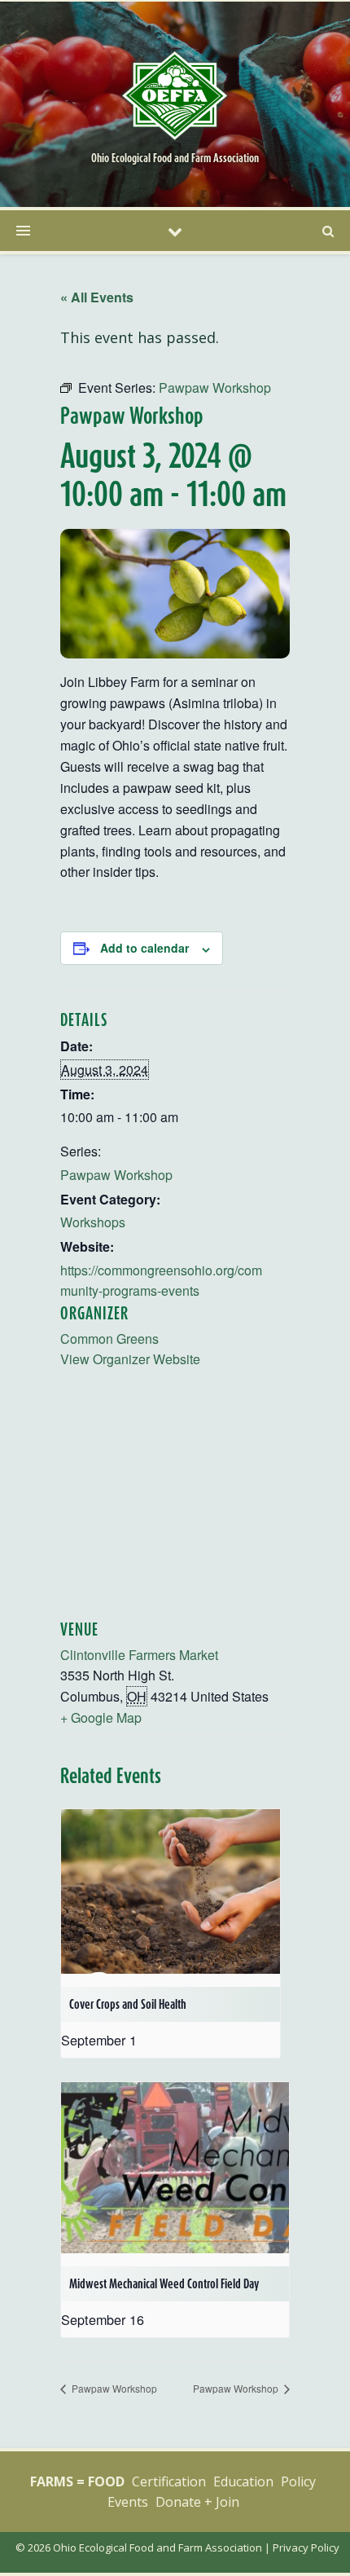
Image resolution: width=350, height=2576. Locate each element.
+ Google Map (101, 1717)
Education (243, 2481)
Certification (169, 2481)
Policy (298, 2481)
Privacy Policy (306, 2547)
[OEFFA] (175, 95)
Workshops (93, 1222)
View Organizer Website (130, 1359)
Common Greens (109, 1339)
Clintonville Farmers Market (139, 1655)
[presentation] (171, 1891)
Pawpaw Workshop (116, 1175)
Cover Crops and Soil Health (128, 2004)
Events (128, 2502)
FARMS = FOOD (77, 2481)
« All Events (97, 297)
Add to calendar (144, 948)
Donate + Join (197, 2502)
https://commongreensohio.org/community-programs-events (161, 1280)
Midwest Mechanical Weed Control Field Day (164, 2283)
